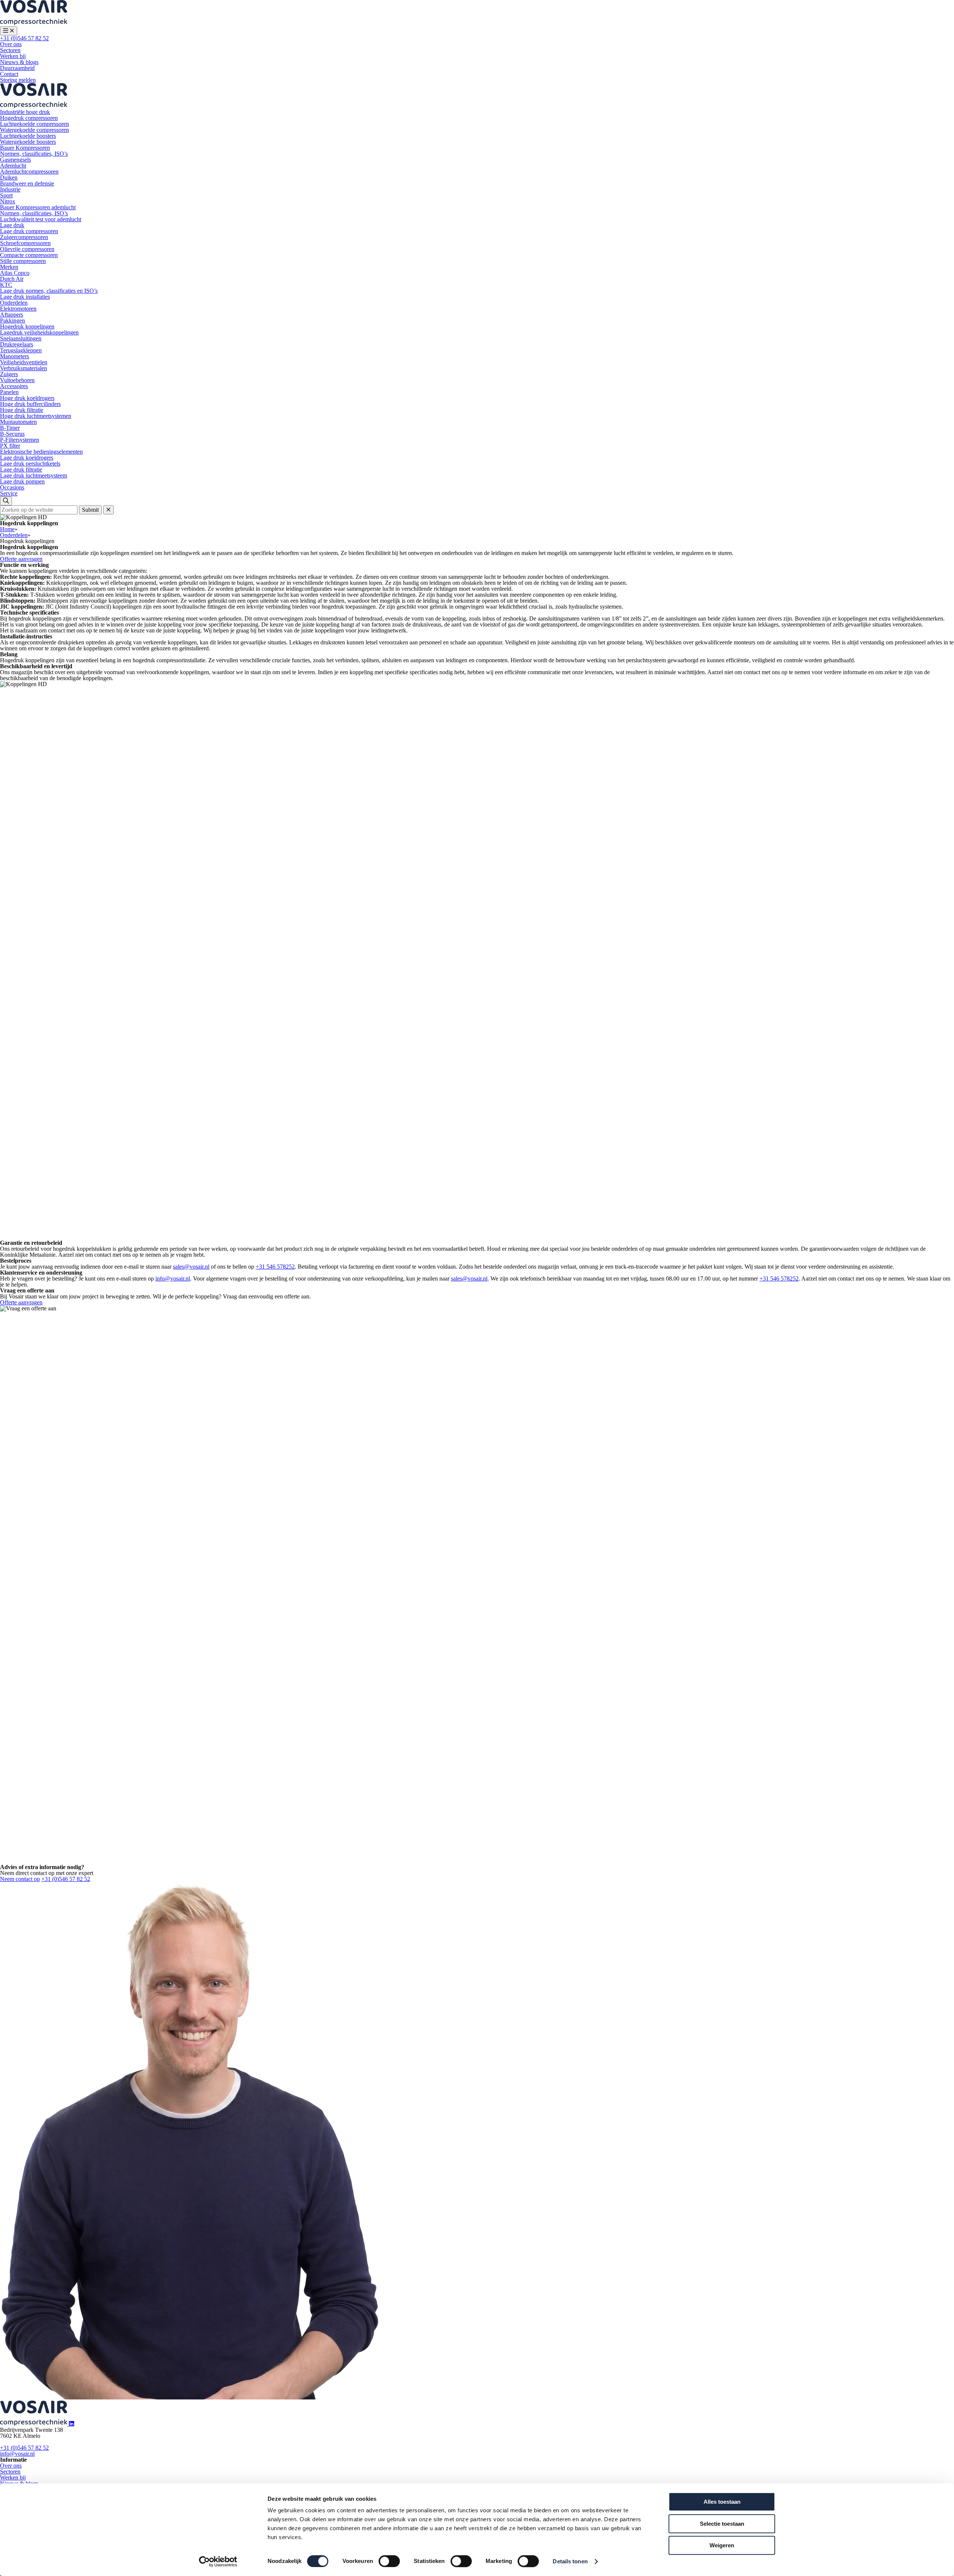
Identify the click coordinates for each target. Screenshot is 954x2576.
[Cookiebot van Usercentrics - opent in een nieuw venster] (218, 2561)
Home (7, 529)
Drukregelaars (17, 344)
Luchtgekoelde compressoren (34, 124)
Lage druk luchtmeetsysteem (34, 475)
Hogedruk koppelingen (27, 326)
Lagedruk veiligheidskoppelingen (39, 332)
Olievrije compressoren (27, 249)
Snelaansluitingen (21, 338)
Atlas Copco (15, 273)
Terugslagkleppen (21, 350)
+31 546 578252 (275, 1267)
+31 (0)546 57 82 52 (24, 38)
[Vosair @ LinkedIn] (72, 2424)
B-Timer (10, 428)
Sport (6, 195)
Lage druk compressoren (29, 231)
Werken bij (13, 56)
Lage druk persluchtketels (30, 464)
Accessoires (14, 386)
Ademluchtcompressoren (29, 172)
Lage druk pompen (22, 481)
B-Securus (12, 434)
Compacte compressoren (29, 255)
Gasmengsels (15, 160)
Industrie (10, 189)
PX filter (10, 446)
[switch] (389, 2561)
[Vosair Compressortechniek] (34, 23)
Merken (9, 267)
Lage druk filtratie (21, 469)
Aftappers (12, 315)
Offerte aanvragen (21, 559)
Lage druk (12, 225)
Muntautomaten (18, 422)
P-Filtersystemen (20, 440)
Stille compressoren (23, 261)
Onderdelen (14, 303)
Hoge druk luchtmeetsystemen (36, 416)
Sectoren (10, 50)
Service (9, 493)
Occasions (12, 487)
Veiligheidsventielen (24, 362)
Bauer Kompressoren (25, 148)
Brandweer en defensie (27, 183)
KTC (6, 285)
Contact (9, 74)
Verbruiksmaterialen (23, 368)
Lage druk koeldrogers (27, 458)
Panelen (9, 392)
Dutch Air (12, 279)
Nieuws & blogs (19, 62)
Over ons (11, 44)
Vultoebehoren (17, 380)
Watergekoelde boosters (28, 142)
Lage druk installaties (25, 297)
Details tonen (570, 2561)
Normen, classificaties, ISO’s (34, 154)
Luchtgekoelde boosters (28, 136)
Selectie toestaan (722, 2524)
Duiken (9, 177)
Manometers (15, 356)
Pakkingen (12, 321)
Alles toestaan (722, 2502)
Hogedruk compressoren (29, 118)
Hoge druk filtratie (22, 410)
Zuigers (9, 374)
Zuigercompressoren (24, 237)
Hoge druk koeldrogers (27, 398)
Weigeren (722, 2545)
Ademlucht (13, 166)
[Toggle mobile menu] (9, 31)
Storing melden (18, 80)
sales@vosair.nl (191, 1267)
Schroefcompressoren (25, 243)
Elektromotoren (18, 309)
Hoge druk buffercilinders (30, 404)
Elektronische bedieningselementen (41, 452)
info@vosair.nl (173, 1279)
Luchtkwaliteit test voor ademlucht (41, 219)
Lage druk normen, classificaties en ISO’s (49, 291)
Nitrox (8, 201)
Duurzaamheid (17, 68)
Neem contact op (20, 1879)
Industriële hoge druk (25, 112)
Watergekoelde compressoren (34, 130)
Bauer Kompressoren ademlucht (38, 207)
